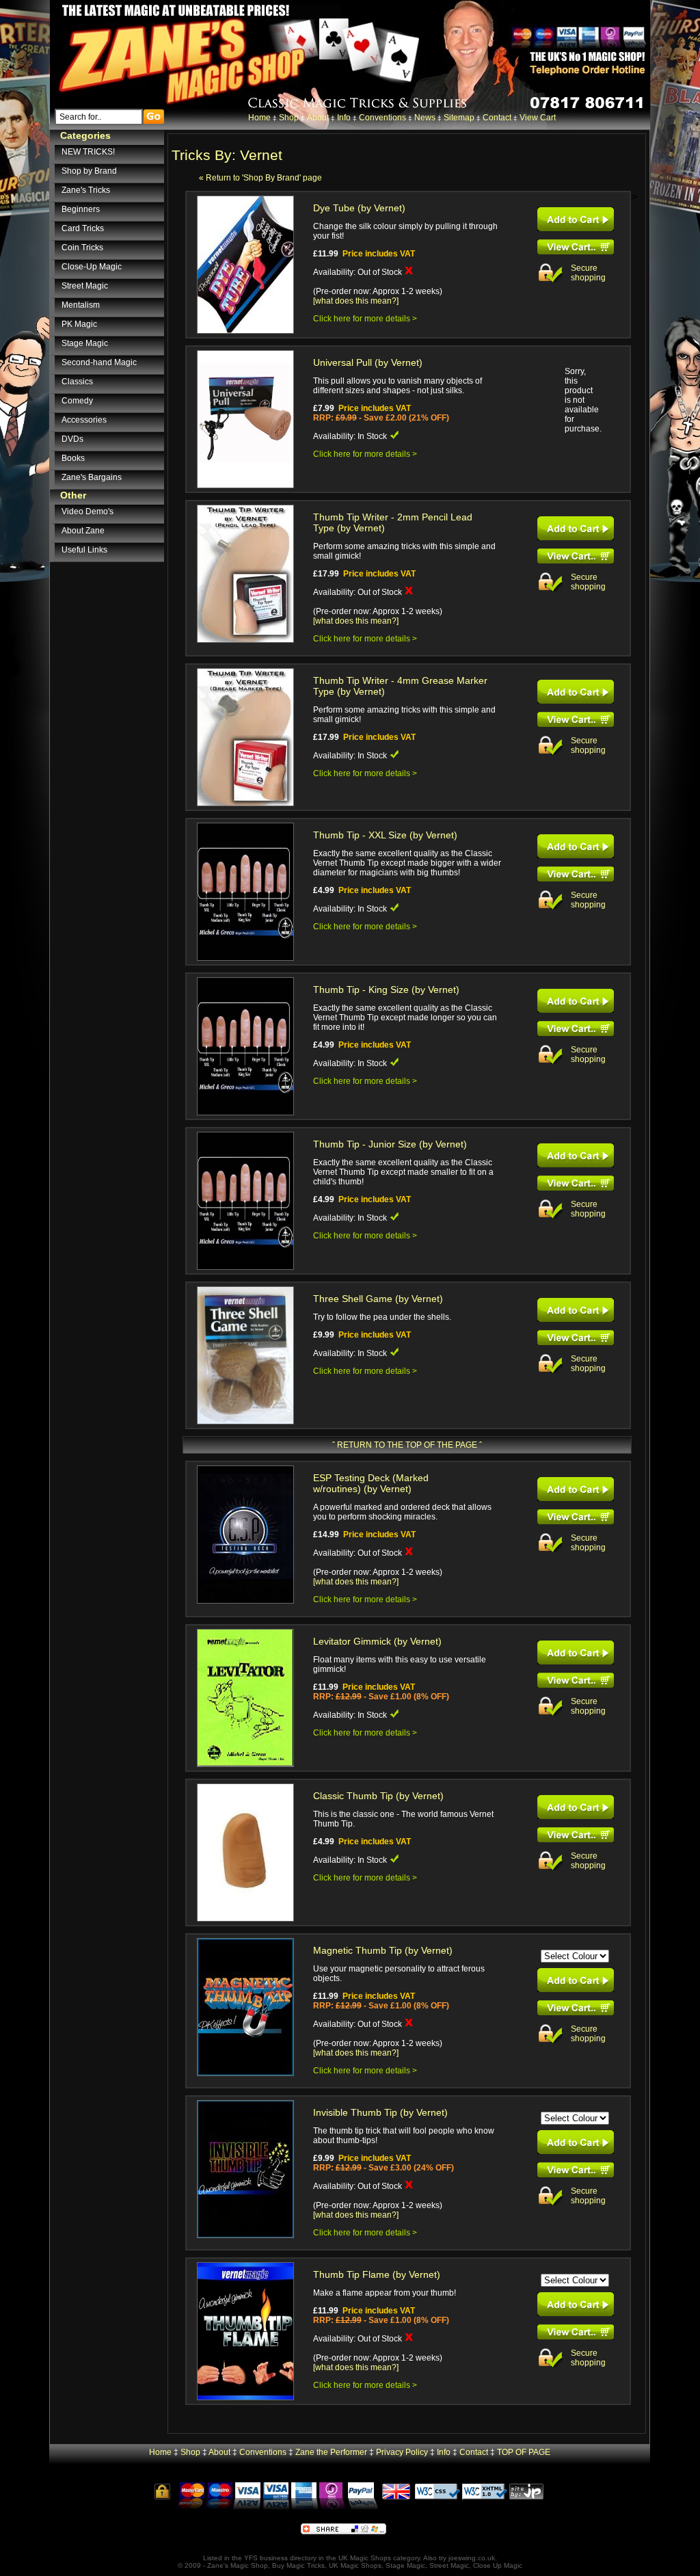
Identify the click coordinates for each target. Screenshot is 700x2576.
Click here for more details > (365, 319)
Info (344, 118)
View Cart (538, 118)
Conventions (382, 118)
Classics (77, 382)
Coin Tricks (82, 248)
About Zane (83, 531)
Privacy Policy (402, 2452)
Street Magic (85, 286)
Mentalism (81, 305)
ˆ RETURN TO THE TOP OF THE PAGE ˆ (407, 1445)
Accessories (84, 420)
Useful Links (84, 550)
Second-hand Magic (99, 362)
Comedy (77, 401)
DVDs (72, 439)
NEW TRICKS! (88, 152)
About (318, 118)
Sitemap (459, 118)
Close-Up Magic (92, 267)
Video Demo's (87, 512)
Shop (289, 118)
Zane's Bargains (92, 477)
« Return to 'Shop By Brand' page (260, 178)
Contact (497, 118)
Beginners (81, 209)
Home (259, 118)
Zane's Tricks (86, 190)
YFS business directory (280, 2558)
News (425, 118)
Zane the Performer (331, 2452)
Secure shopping (588, 273)
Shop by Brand (89, 171)
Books (73, 458)
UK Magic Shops (365, 2558)
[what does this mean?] (356, 301)
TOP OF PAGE (524, 2452)
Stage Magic (85, 343)
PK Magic (79, 324)
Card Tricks (83, 228)
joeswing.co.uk (472, 2558)
